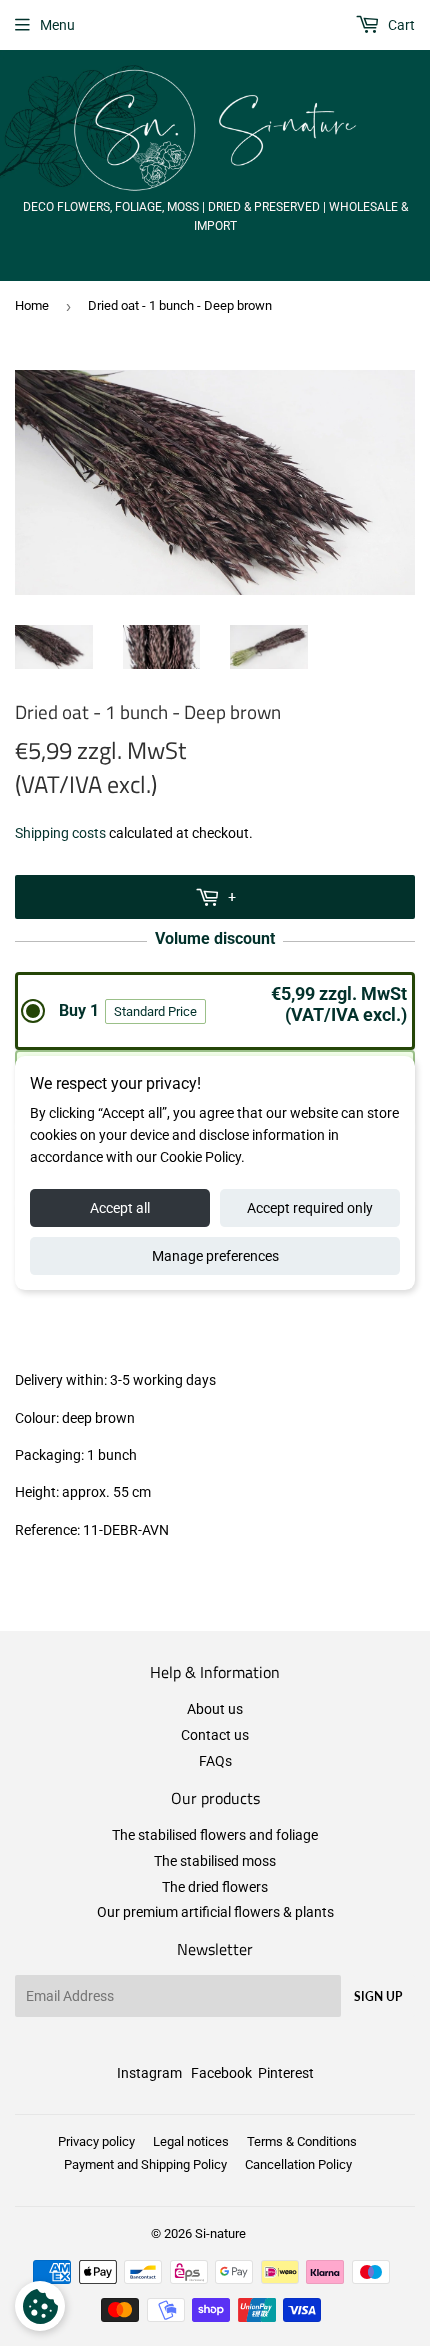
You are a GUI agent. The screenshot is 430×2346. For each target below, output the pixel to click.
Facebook (221, 2073)
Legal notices (191, 2141)
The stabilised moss (215, 1861)
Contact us (215, 1735)
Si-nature (220, 2233)
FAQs (215, 1761)
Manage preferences (215, 1256)
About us (215, 1709)
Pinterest (286, 2073)
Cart (400, 25)
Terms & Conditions (302, 2141)
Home (32, 305)
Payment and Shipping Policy (145, 2164)
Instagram (149, 2073)
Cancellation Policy (298, 2164)
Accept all (120, 1208)
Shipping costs (60, 833)
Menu (57, 25)
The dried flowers (215, 1887)
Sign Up (378, 1996)
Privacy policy (96, 2141)
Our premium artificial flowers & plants (215, 1912)
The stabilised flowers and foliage (215, 1835)
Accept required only (310, 1208)
